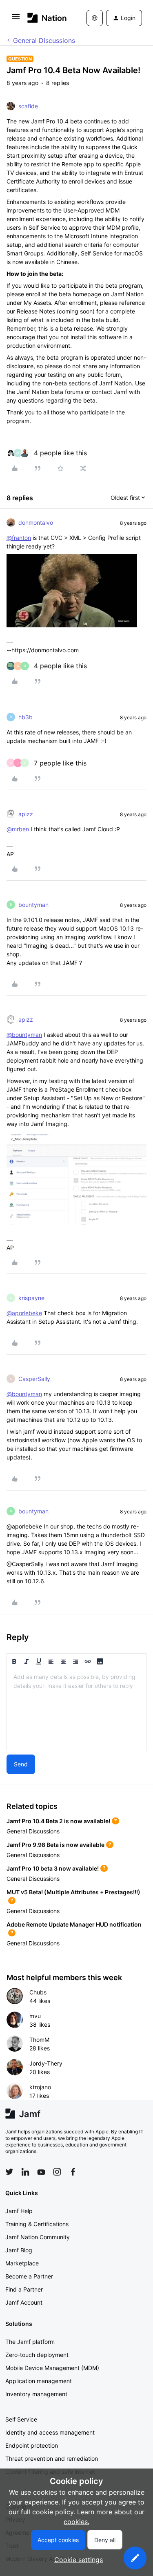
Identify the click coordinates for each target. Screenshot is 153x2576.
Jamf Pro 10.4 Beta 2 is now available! (58, 1821)
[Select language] (95, 18)
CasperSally (34, 1379)
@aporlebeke (24, 1313)
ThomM (39, 2040)
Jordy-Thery (46, 2063)
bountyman (33, 905)
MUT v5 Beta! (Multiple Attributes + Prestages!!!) (73, 1892)
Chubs (38, 1992)
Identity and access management (50, 2432)
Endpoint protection (32, 2445)
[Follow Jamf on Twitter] (9, 2172)
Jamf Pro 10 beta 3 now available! (53, 1868)
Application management (39, 2381)
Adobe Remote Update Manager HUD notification (74, 1924)
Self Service (21, 2419)
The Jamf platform (30, 2342)
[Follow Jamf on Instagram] (57, 2172)
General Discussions (44, 40)
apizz (26, 814)
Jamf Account (24, 2302)
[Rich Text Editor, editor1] (76, 1710)
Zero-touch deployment (37, 2355)
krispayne (31, 1298)
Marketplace (22, 2263)
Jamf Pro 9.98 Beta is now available (55, 1845)
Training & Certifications (37, 2224)
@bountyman (24, 1035)
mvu (35, 2016)
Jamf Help (19, 2211)
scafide (28, 106)
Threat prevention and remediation (52, 2459)
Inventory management (36, 2394)
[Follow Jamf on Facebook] (73, 2172)
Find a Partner (24, 2289)
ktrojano (40, 2087)
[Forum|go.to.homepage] (45, 18)
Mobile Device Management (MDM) (52, 2368)
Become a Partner (29, 2276)
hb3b (25, 717)
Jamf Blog (19, 2250)
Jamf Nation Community (38, 2237)
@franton (19, 538)
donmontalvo (36, 523)
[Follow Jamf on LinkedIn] (25, 2172)
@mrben (18, 829)
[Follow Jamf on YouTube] (41, 2172)
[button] (16, 19)
